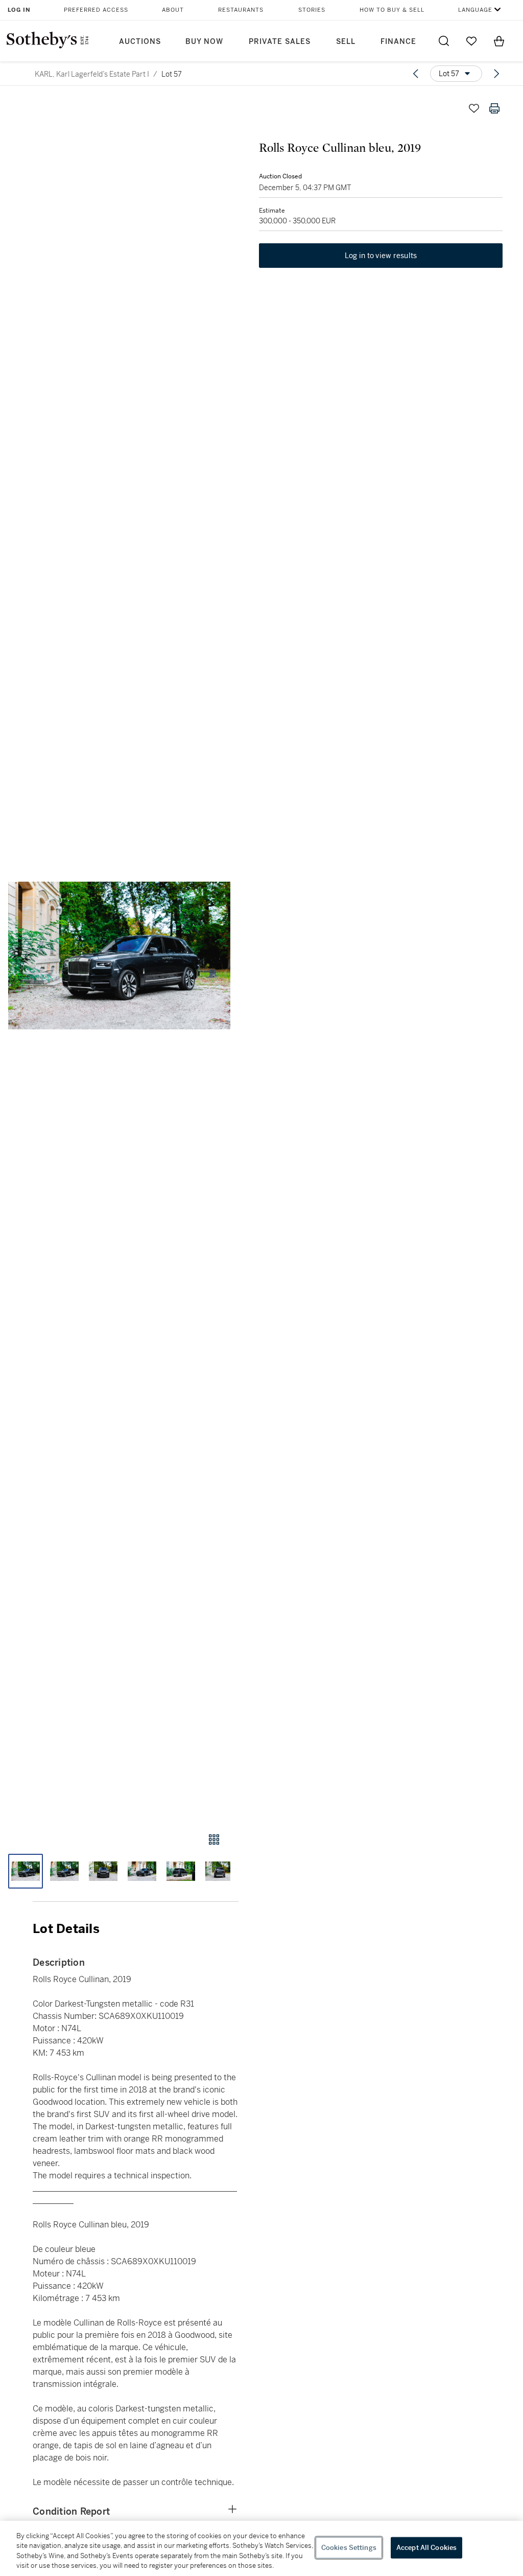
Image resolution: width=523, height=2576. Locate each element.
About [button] (173, 10)
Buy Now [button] (204, 42)
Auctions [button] (140, 42)
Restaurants (241, 10)
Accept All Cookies (426, 2548)
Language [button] (475, 10)
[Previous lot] (416, 74)
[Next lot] (496, 74)
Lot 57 (172, 74)
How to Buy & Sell (392, 10)
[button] (119, 956)
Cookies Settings (349, 2548)
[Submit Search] (444, 41)
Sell (346, 42)
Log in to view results (381, 256)
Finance (398, 42)
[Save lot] (474, 108)
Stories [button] (312, 10)
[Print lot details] (494, 108)
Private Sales (280, 42)
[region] (261, 2548)
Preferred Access (96, 10)
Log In (19, 10)
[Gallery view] (214, 1839)
